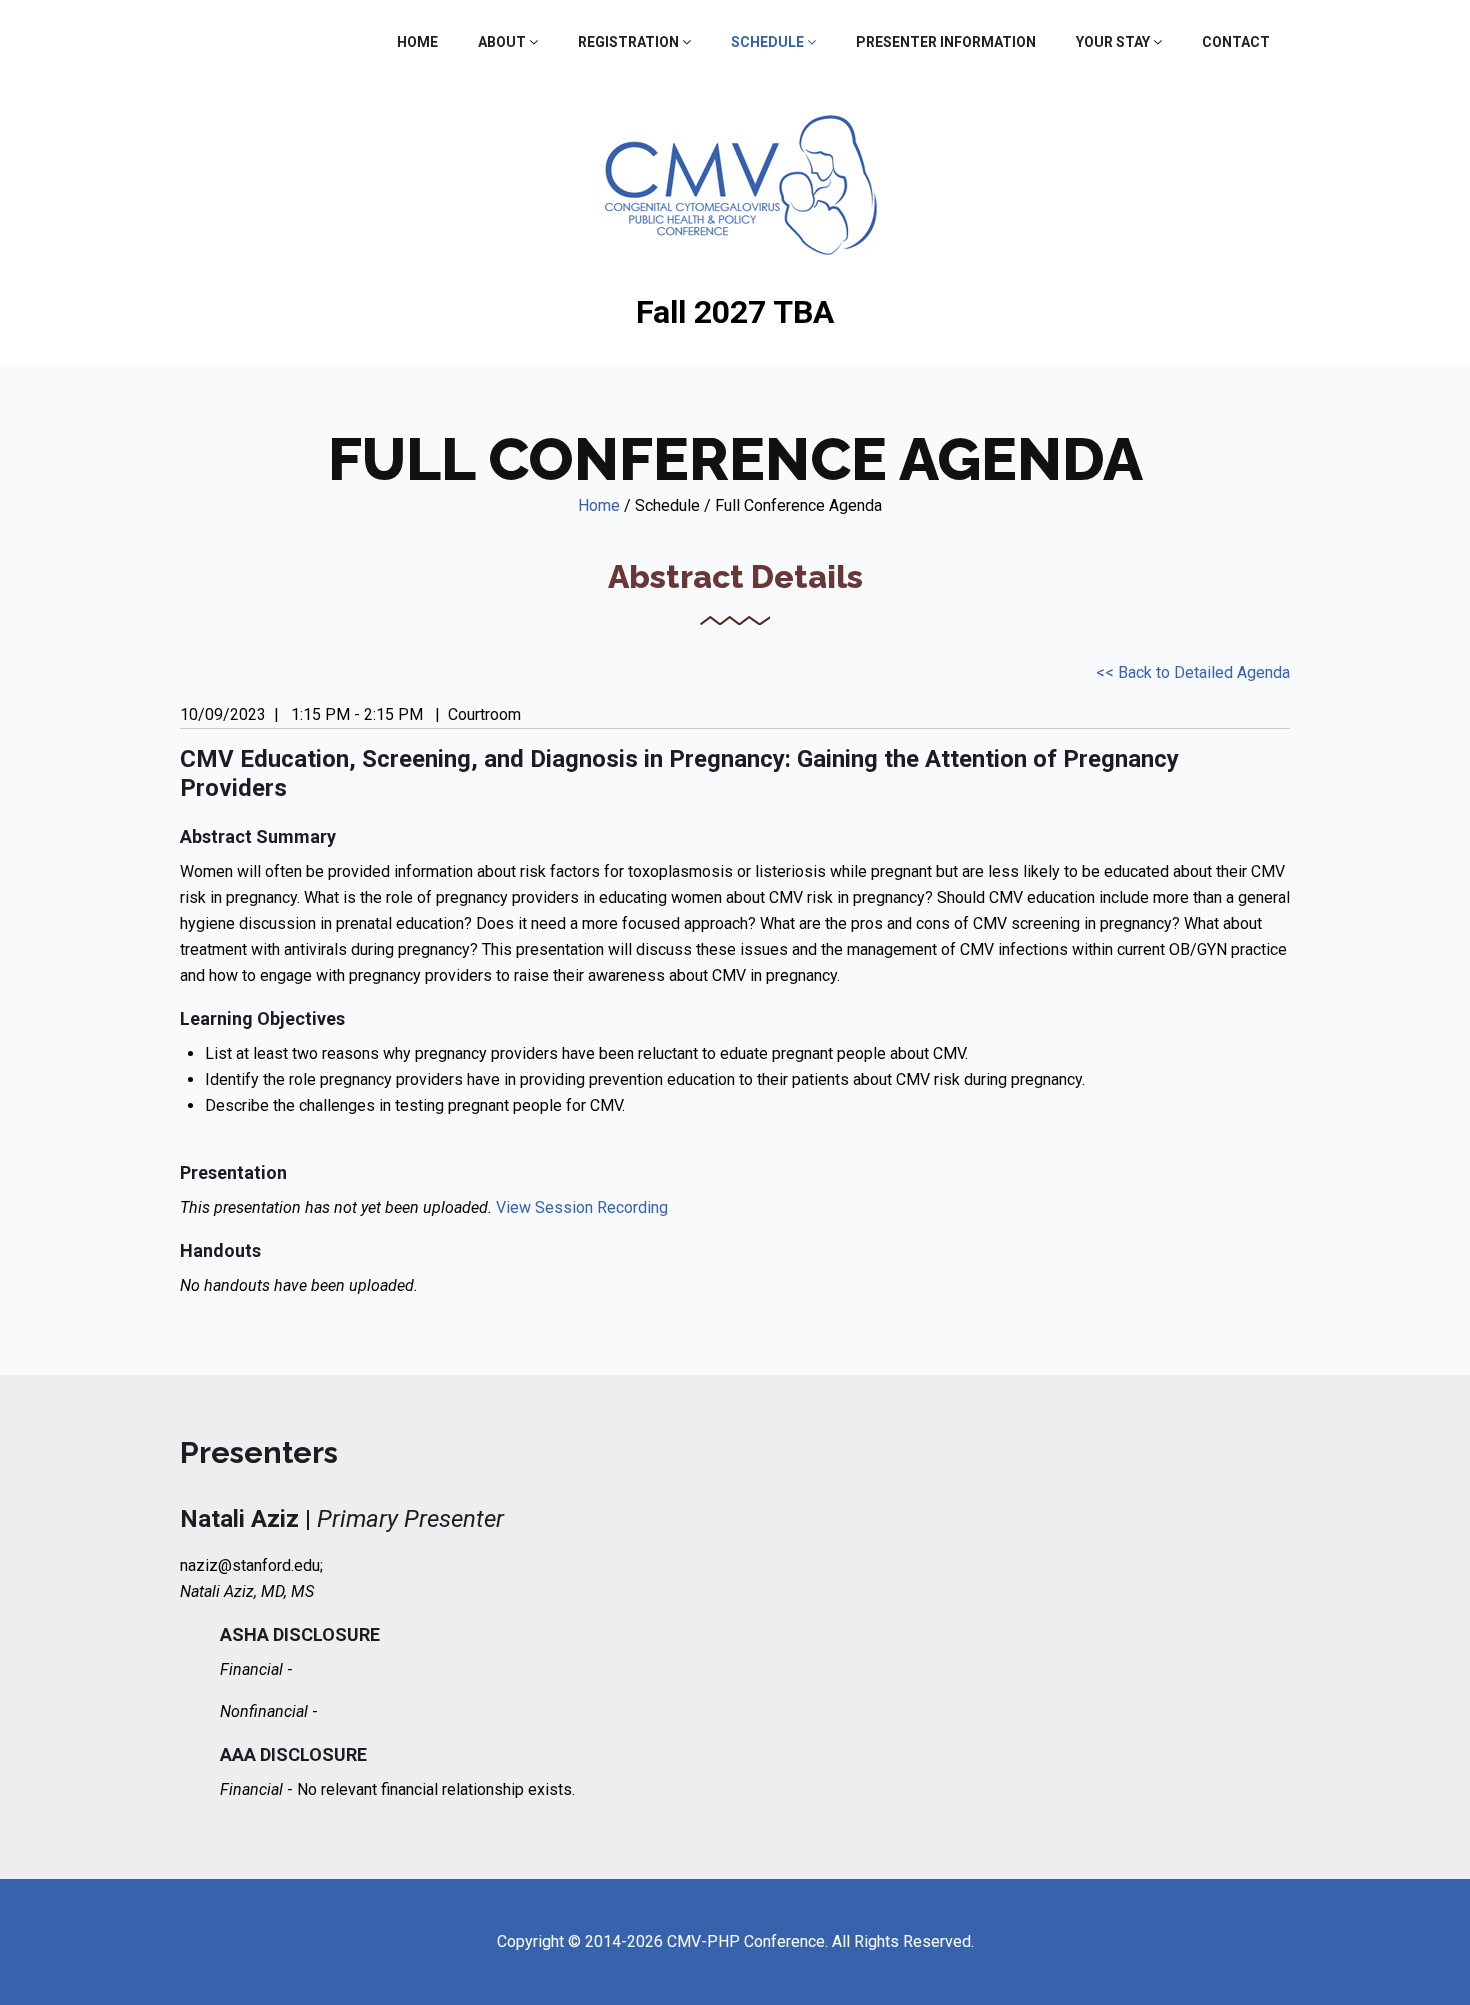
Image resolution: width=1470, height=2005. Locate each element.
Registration (630, 42)
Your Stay (1114, 42)
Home (599, 505)
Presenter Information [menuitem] (946, 42)
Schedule (769, 42)
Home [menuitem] (417, 42)
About (503, 42)
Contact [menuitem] (1236, 42)
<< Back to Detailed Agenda (1193, 672)
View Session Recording (582, 1207)
